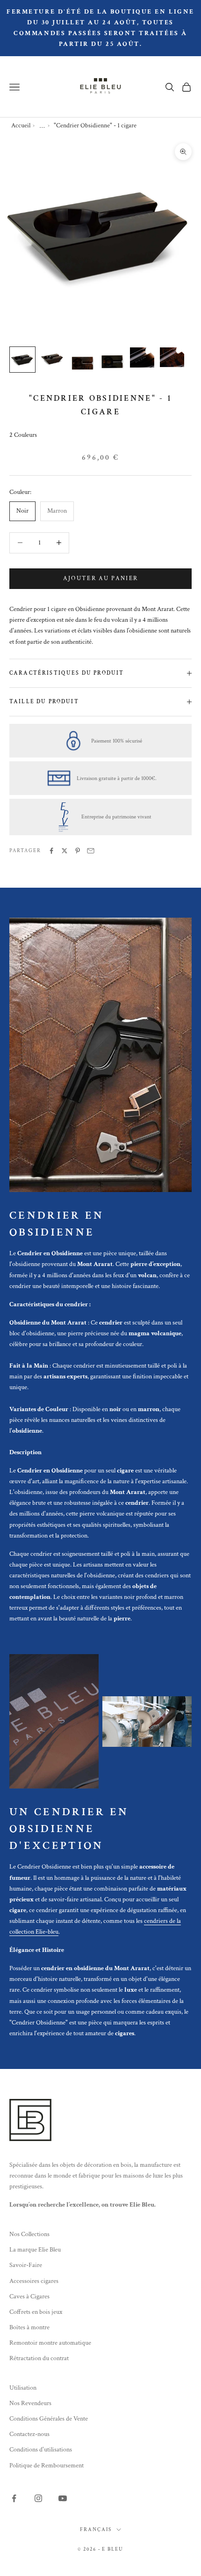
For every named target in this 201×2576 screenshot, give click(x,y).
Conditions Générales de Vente (49, 2419)
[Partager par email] (91, 851)
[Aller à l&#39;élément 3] (82, 361)
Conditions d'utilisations (41, 2450)
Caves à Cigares (29, 2296)
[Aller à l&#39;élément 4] (112, 362)
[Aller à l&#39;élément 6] (172, 357)
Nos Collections (29, 2234)
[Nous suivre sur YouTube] (63, 2498)
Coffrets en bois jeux (36, 2312)
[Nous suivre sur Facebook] (14, 2498)
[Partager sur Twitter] (65, 851)
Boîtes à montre (29, 2327)
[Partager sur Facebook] (51, 851)
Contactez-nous (29, 2434)
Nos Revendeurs (30, 2403)
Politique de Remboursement (47, 2466)
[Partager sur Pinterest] (78, 851)
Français (96, 2530)
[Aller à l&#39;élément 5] (142, 357)
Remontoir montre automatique (50, 2343)
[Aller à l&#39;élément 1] (22, 360)
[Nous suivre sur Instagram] (38, 2498)
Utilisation (23, 2388)
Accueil (21, 125)
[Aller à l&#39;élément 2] (52, 360)
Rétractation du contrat (39, 2358)
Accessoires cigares (34, 2281)
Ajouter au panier (101, 578)
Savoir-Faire (26, 2265)
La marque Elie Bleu (35, 2250)
